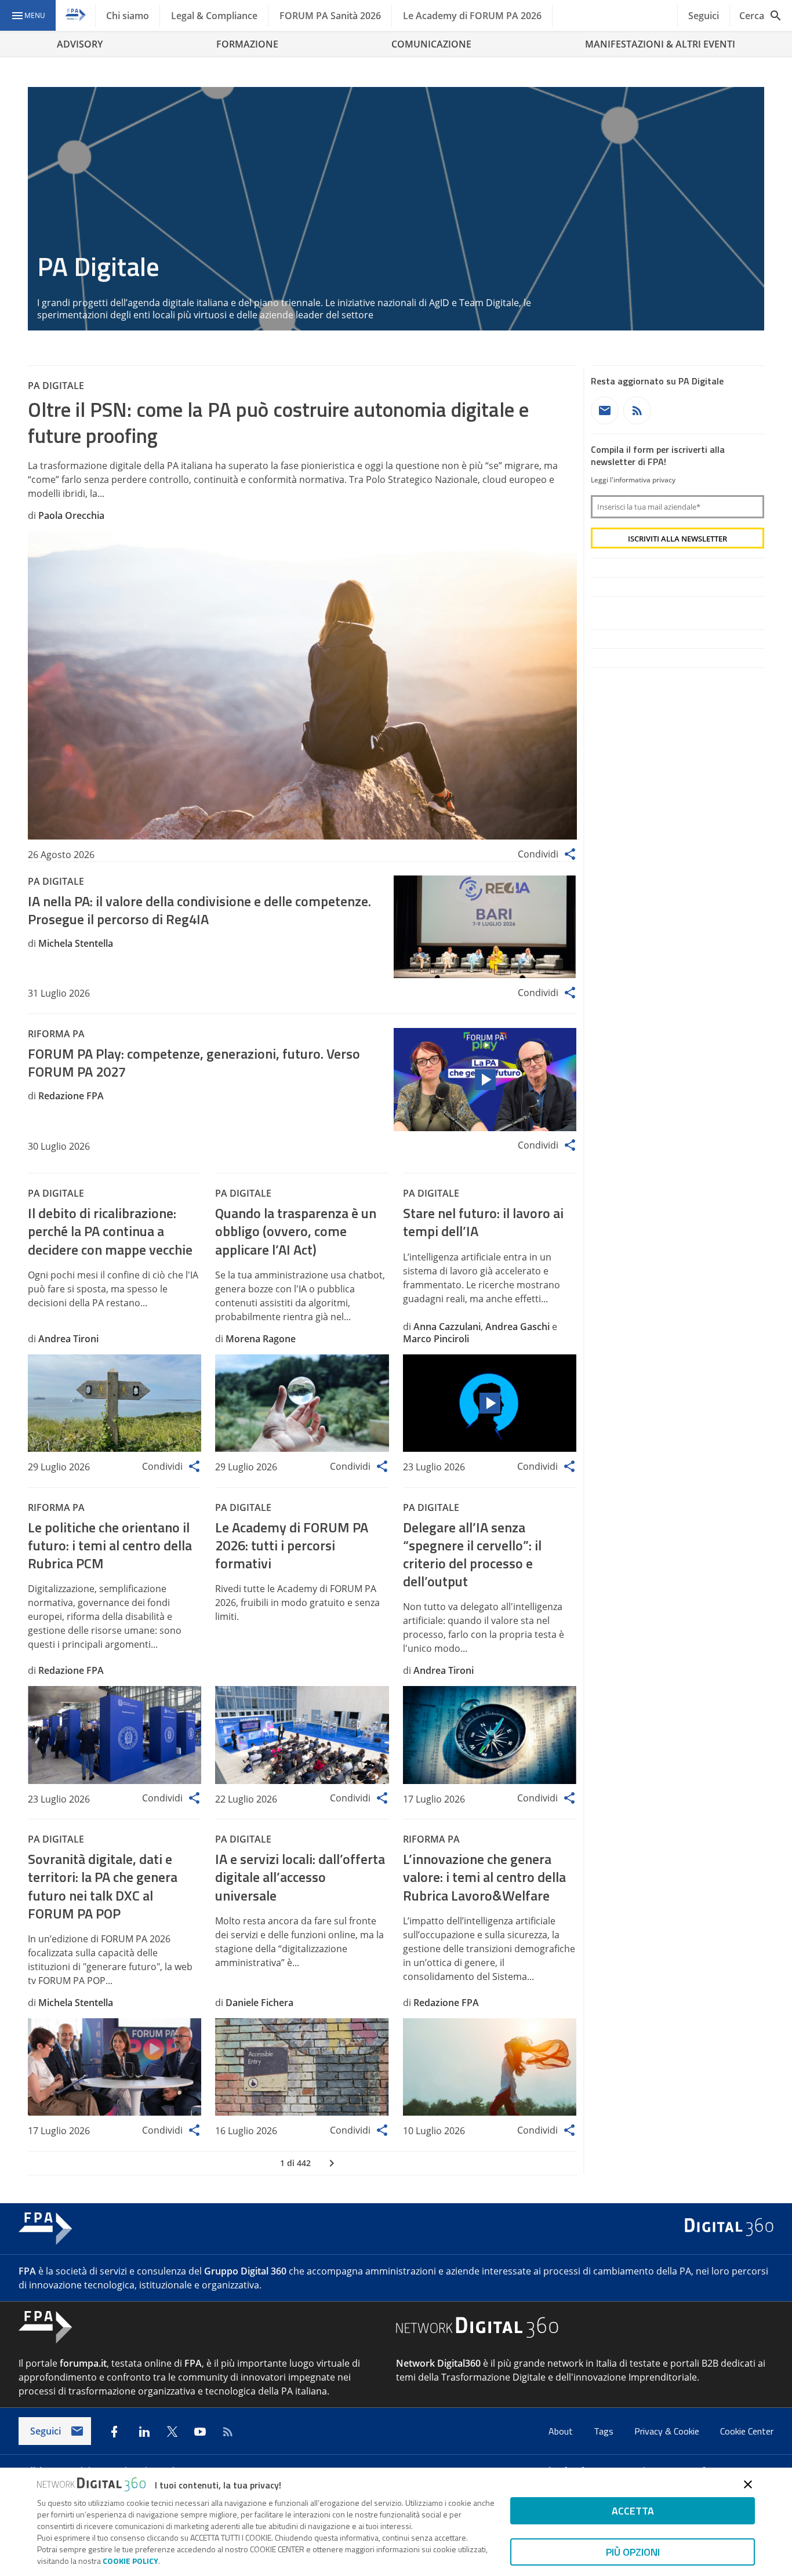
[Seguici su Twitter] (172, 2432)
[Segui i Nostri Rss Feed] (228, 2432)
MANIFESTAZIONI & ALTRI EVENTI (660, 44)
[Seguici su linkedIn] (144, 2432)
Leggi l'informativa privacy (633, 480)
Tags (605, 2431)
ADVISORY (80, 44)
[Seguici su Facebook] (114, 2432)
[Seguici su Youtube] (200, 2432)
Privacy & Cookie (668, 2431)
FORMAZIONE (247, 44)
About (562, 2431)
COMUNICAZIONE (431, 44)
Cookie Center (747, 2431)
